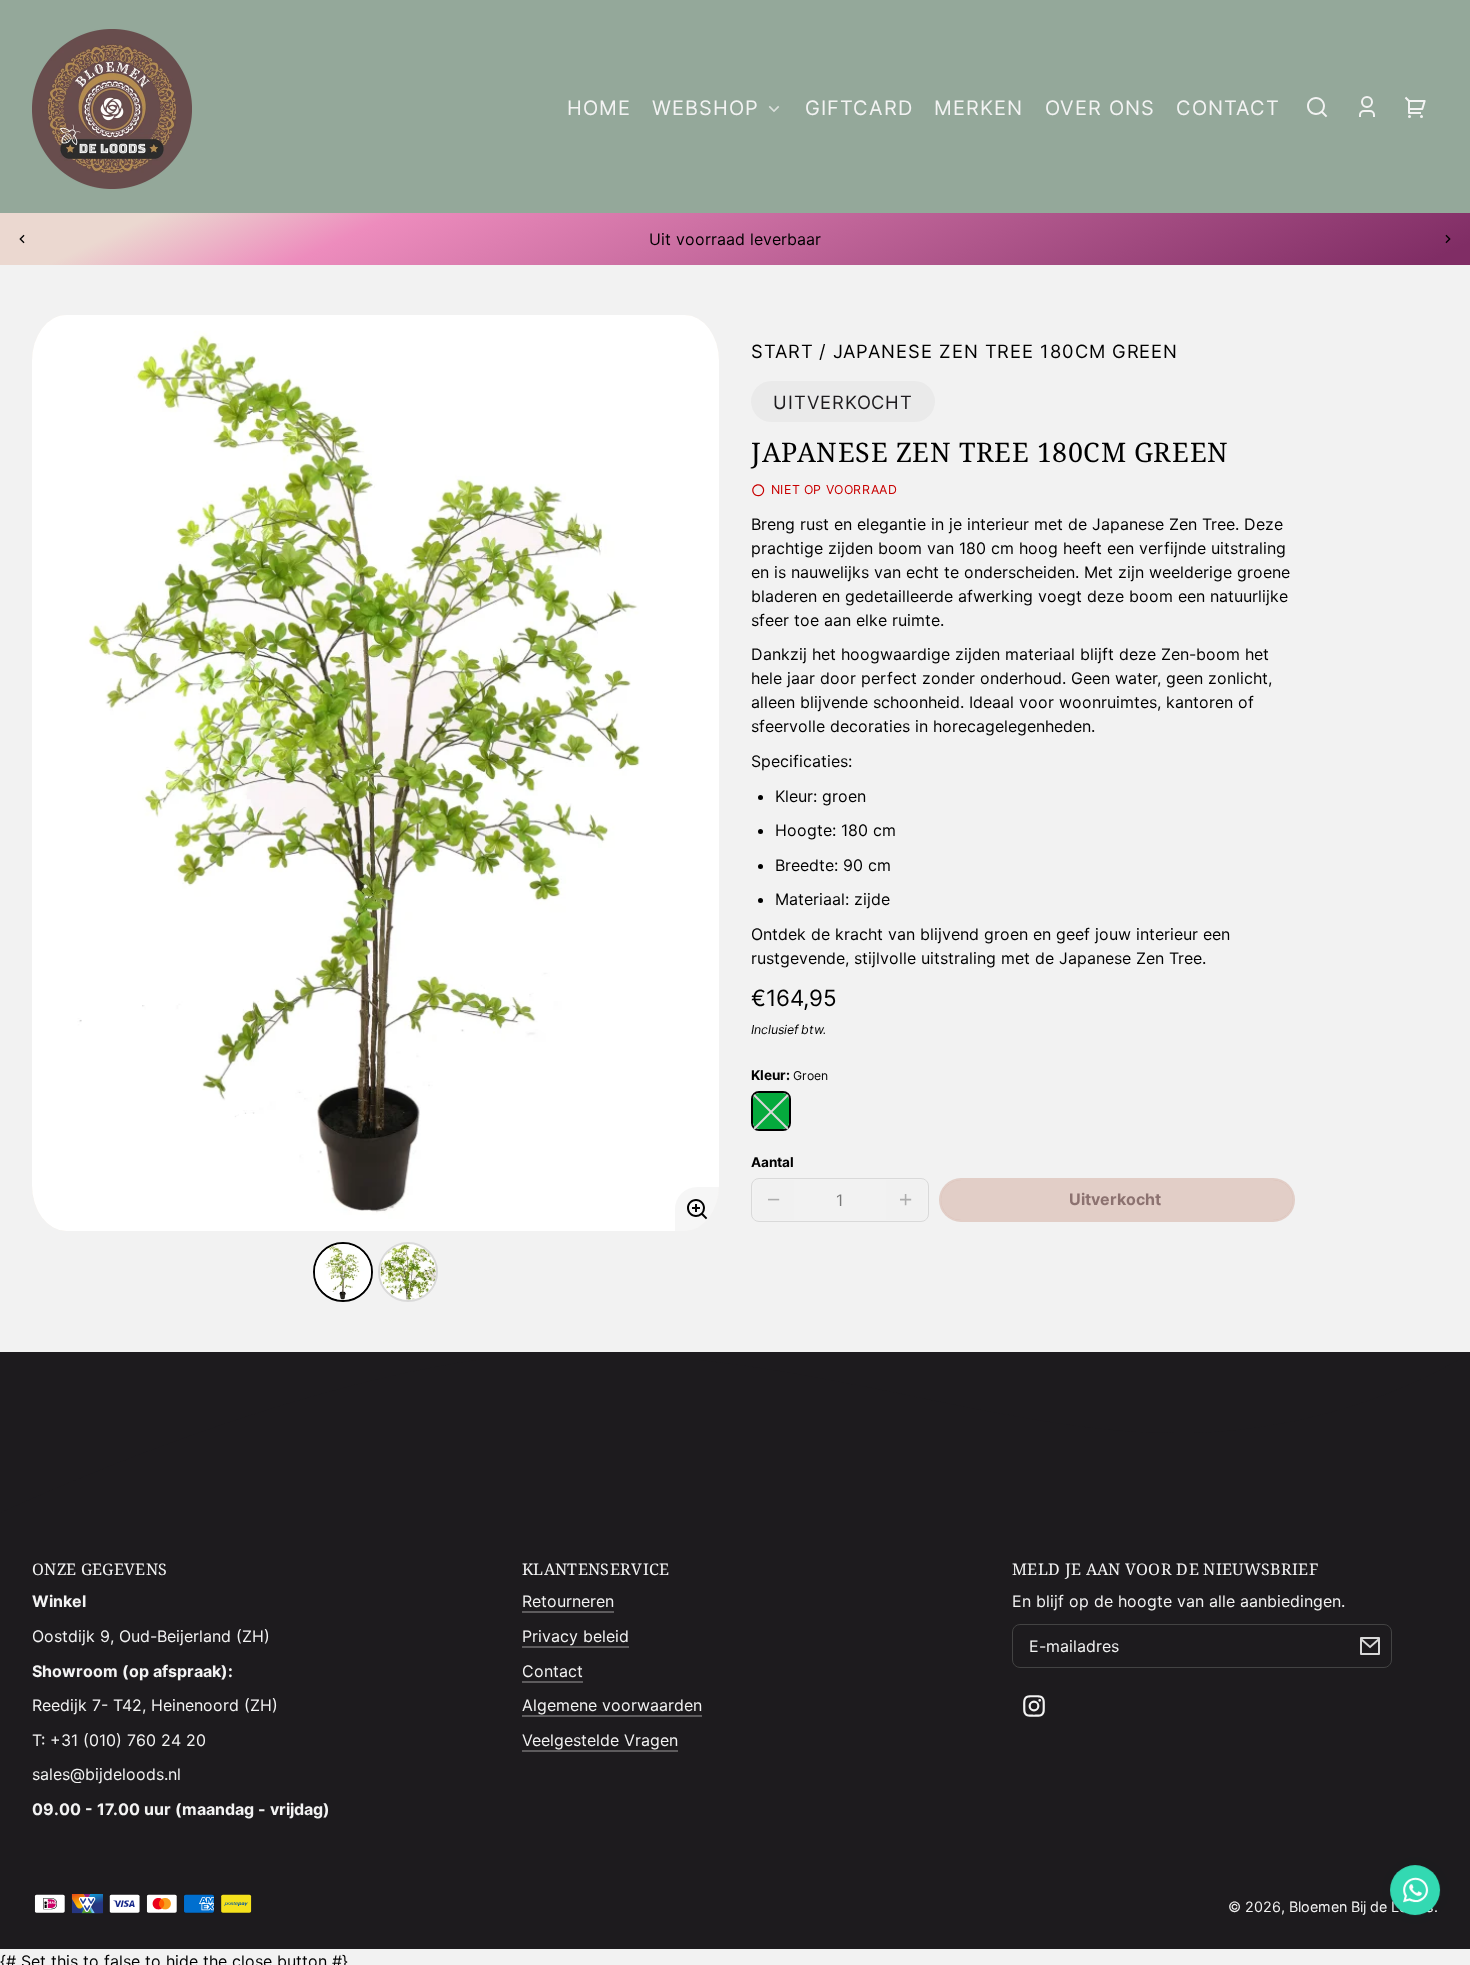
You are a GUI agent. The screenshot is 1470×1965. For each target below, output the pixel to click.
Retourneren (568, 1601)
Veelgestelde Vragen (600, 1740)
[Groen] (771, 1111)
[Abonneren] (1370, 1646)
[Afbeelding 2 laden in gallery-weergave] (408, 1272)
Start (782, 351)
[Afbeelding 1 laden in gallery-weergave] (343, 1272)
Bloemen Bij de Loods (1361, 1906)
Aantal (772, 1162)
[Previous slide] (22, 239)
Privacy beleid (575, 1636)
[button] (1317, 107)
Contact (552, 1671)
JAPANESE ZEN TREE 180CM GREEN (1006, 351)
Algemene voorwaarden (612, 1705)
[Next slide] (1448, 239)
